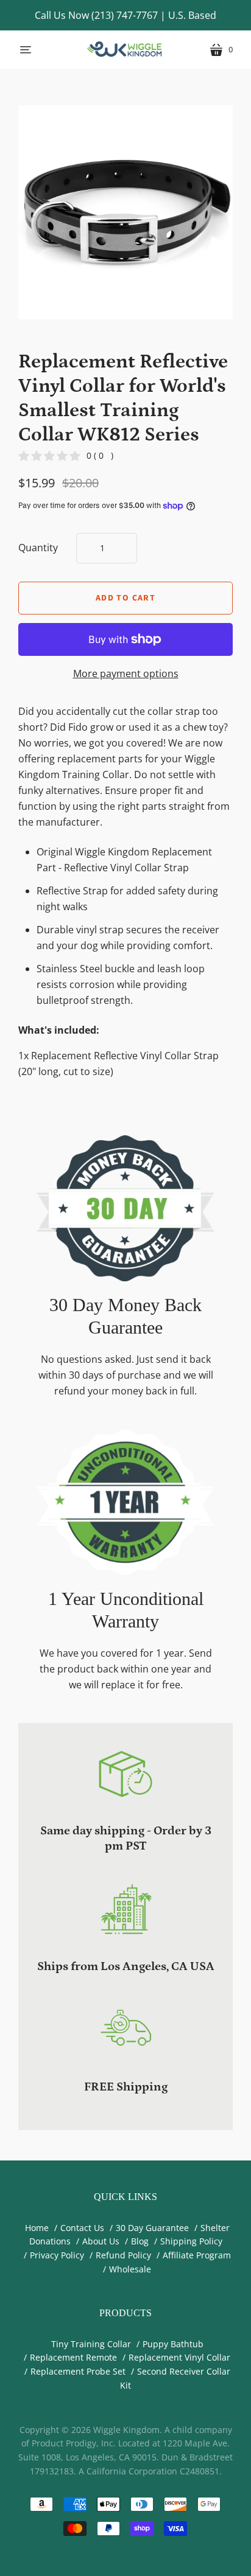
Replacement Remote (73, 2357)
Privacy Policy (57, 2255)
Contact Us (82, 2228)
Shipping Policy (191, 2241)
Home (37, 2228)
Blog (140, 2241)
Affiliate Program (197, 2255)
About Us (101, 2241)
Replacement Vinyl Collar (179, 2357)
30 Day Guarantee (152, 2228)
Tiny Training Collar (91, 2344)
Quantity (38, 548)
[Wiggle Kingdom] (125, 50)
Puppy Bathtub (173, 2344)
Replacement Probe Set (78, 2371)
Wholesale (130, 2269)
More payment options (126, 674)
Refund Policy (123, 2255)
